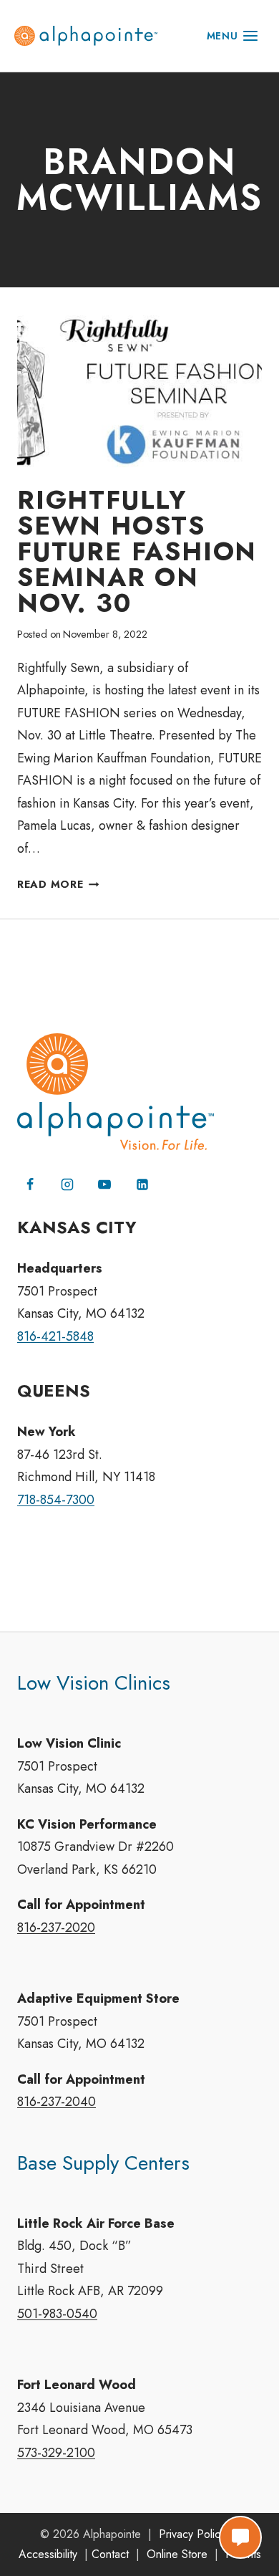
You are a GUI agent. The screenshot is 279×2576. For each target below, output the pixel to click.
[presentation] (139, 392)
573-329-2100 (56, 2453)
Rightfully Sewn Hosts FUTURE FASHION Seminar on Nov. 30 (137, 551)
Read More (58, 884)
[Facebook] (30, 1184)
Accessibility (48, 2554)
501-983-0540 (57, 2314)
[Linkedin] (142, 1184)
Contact (110, 2554)
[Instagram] (67, 1184)
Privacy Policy (192, 2534)
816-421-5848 (55, 1336)
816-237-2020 (56, 1928)
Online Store (177, 2554)
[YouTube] (104, 1184)
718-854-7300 (56, 1500)
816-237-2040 (57, 2102)
